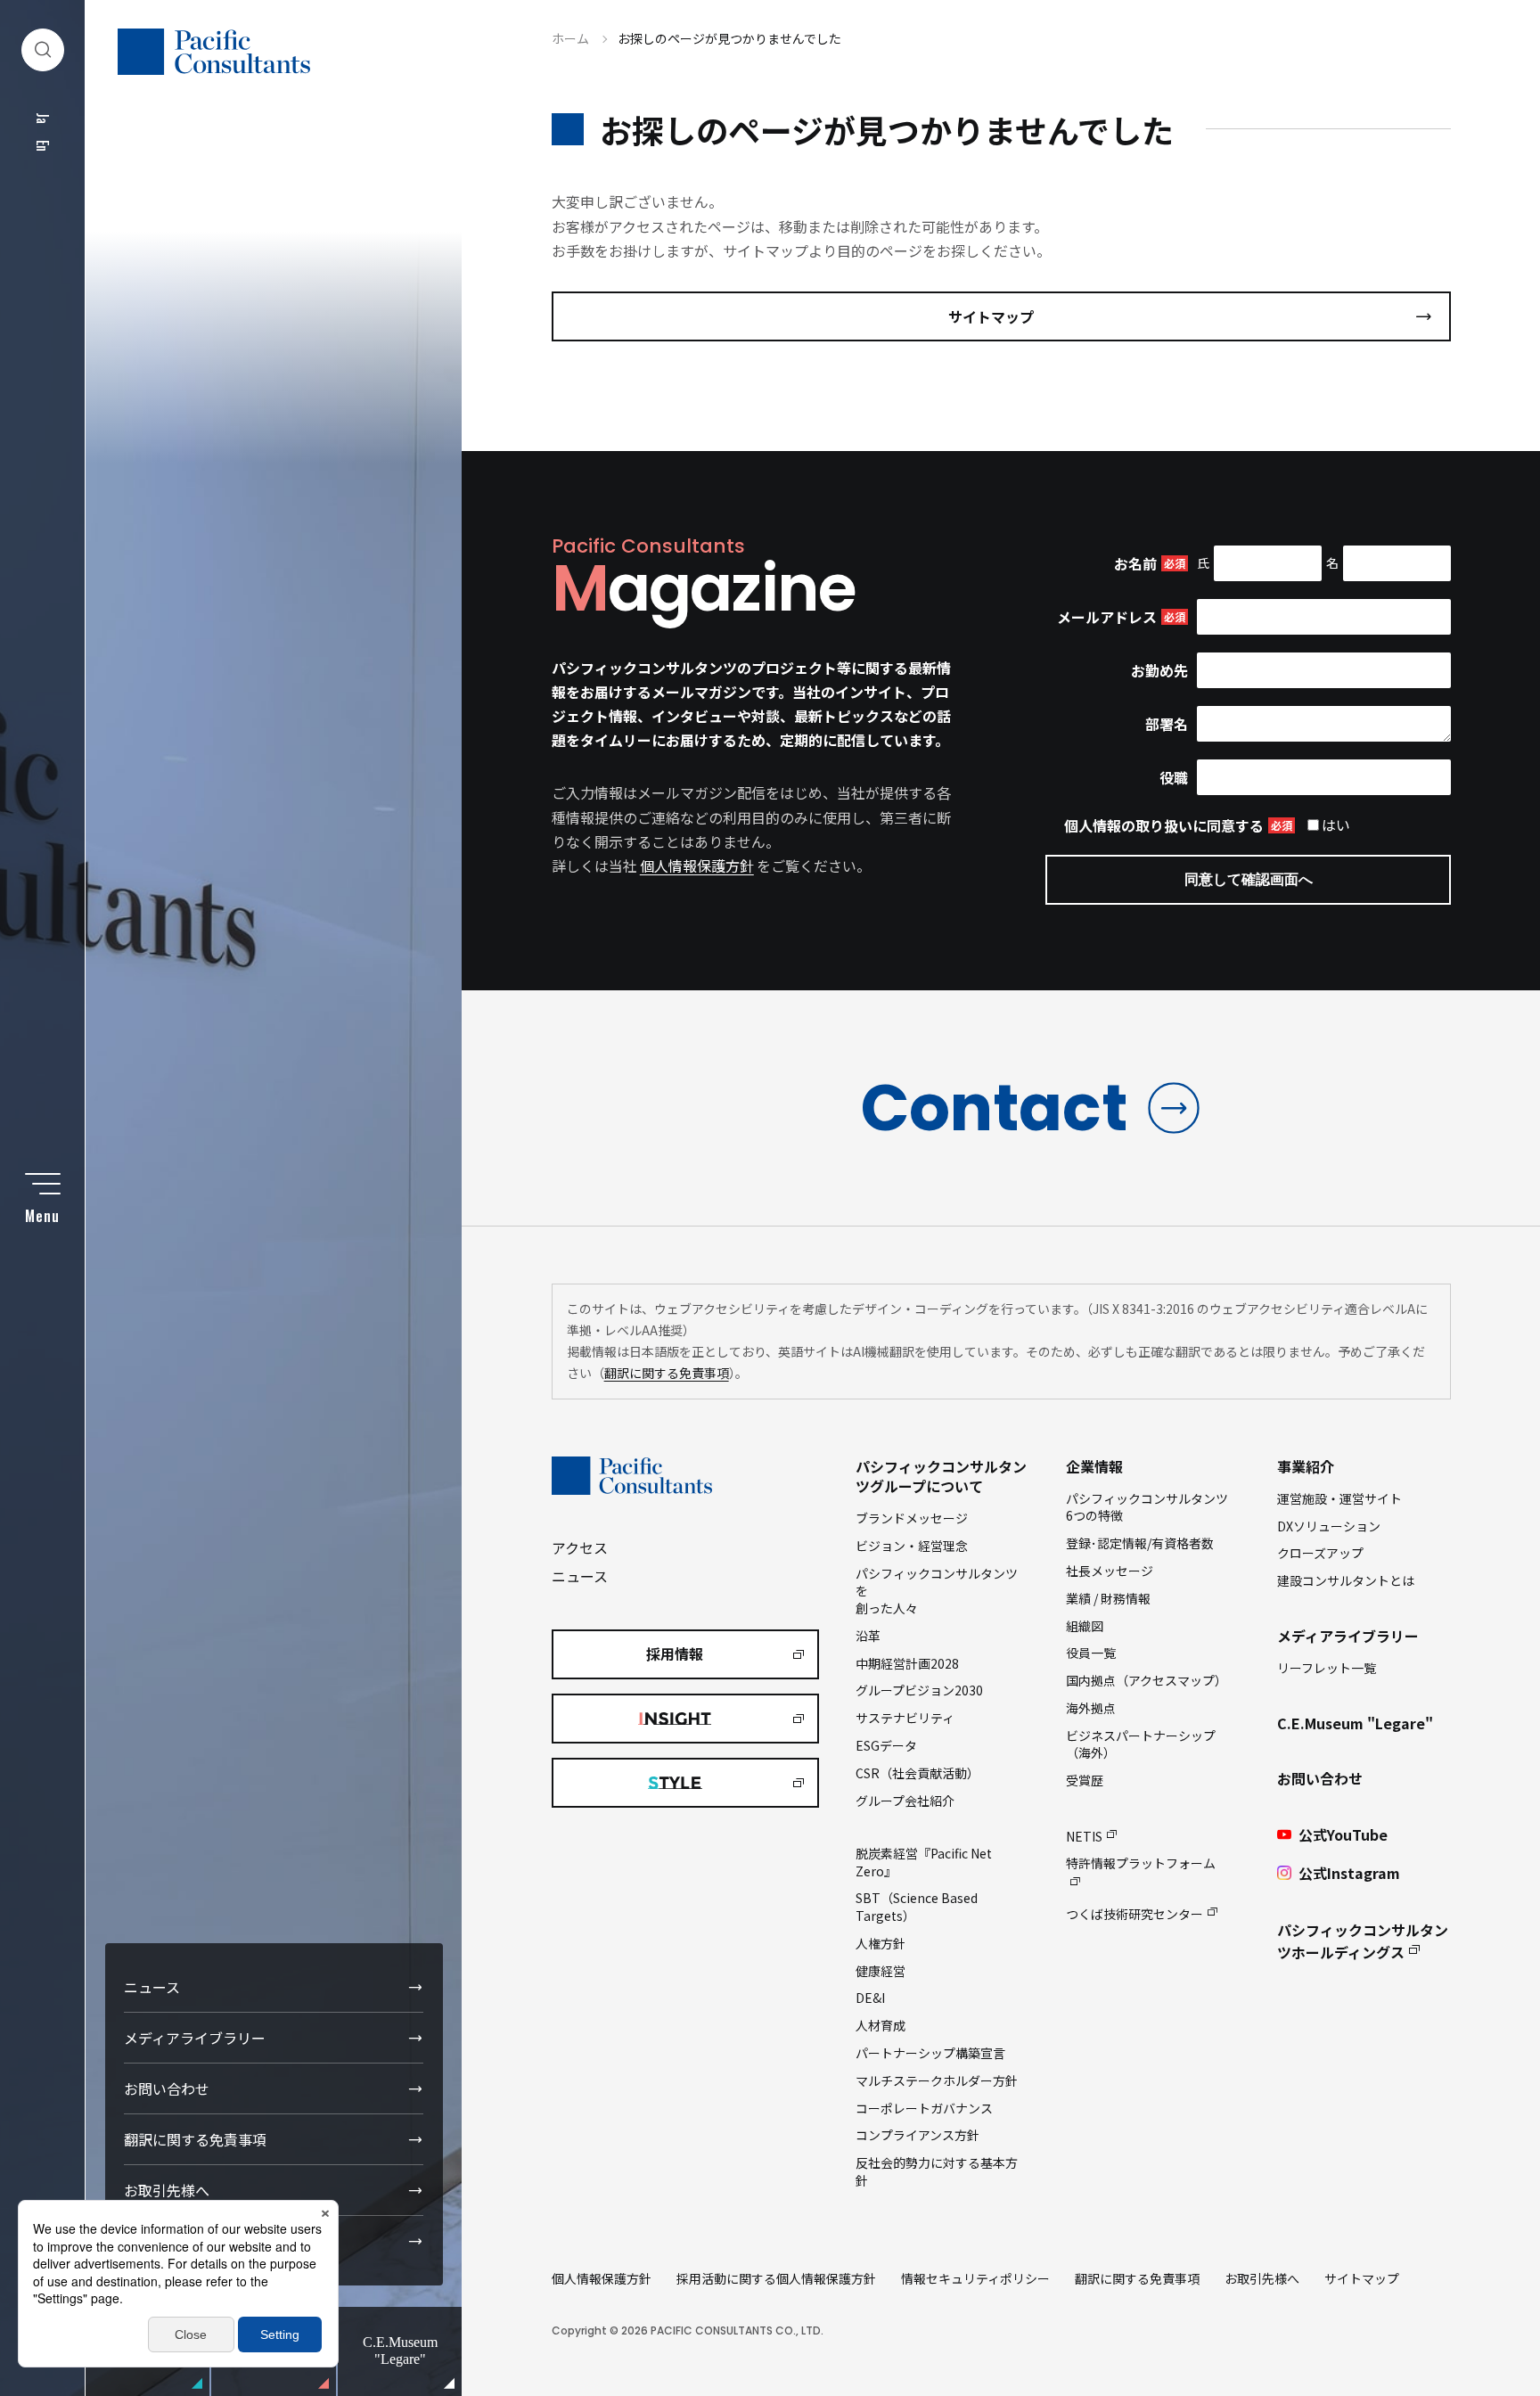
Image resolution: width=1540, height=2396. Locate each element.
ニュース (152, 1987)
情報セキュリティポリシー (975, 2278)
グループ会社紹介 (905, 1801)
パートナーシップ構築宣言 (930, 2053)
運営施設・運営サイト (1339, 1498)
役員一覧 (1091, 1653)
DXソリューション (1329, 1526)
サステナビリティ (905, 1718)
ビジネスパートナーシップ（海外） (1141, 1744)
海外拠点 (1091, 1708)
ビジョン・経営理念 (912, 1546)
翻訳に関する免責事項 (195, 2139)
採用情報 (675, 1653)
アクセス (580, 1547)
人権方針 (881, 1943)
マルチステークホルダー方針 (937, 2080)
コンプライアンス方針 (917, 2135)
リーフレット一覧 (1327, 1668)
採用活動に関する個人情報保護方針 (776, 2278)
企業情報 (1094, 1466)
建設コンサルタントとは (1346, 1580)
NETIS (1084, 1836)
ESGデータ (886, 1745)
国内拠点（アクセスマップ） (1147, 1680)
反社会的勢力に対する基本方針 (937, 2171)
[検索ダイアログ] (43, 50)
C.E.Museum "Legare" (1355, 1723)
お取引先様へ (167, 2190)
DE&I (870, 1998)
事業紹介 (1306, 1466)
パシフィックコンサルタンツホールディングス (1363, 1941)
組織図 (1085, 1626)
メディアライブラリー (195, 2038)
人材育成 (881, 2025)
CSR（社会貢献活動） (917, 1773)
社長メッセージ (1110, 1571)
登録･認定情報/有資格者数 (1140, 1543)
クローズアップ (1320, 1553)
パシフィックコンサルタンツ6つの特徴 (1147, 1507)
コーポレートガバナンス (924, 2108)
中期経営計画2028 (907, 1663)
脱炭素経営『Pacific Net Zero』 (924, 1862)
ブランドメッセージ (912, 1518)
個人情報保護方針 (697, 866)
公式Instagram (1349, 1873)
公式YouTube (1343, 1834)
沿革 (868, 1636)
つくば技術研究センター (1135, 1914)
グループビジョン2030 (919, 1690)
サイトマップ (991, 316)
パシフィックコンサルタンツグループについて (941, 1476)
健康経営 (881, 1971)
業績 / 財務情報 (1108, 1598)
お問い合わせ (167, 2088)
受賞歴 (1085, 1780)
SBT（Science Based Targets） (917, 1907)
